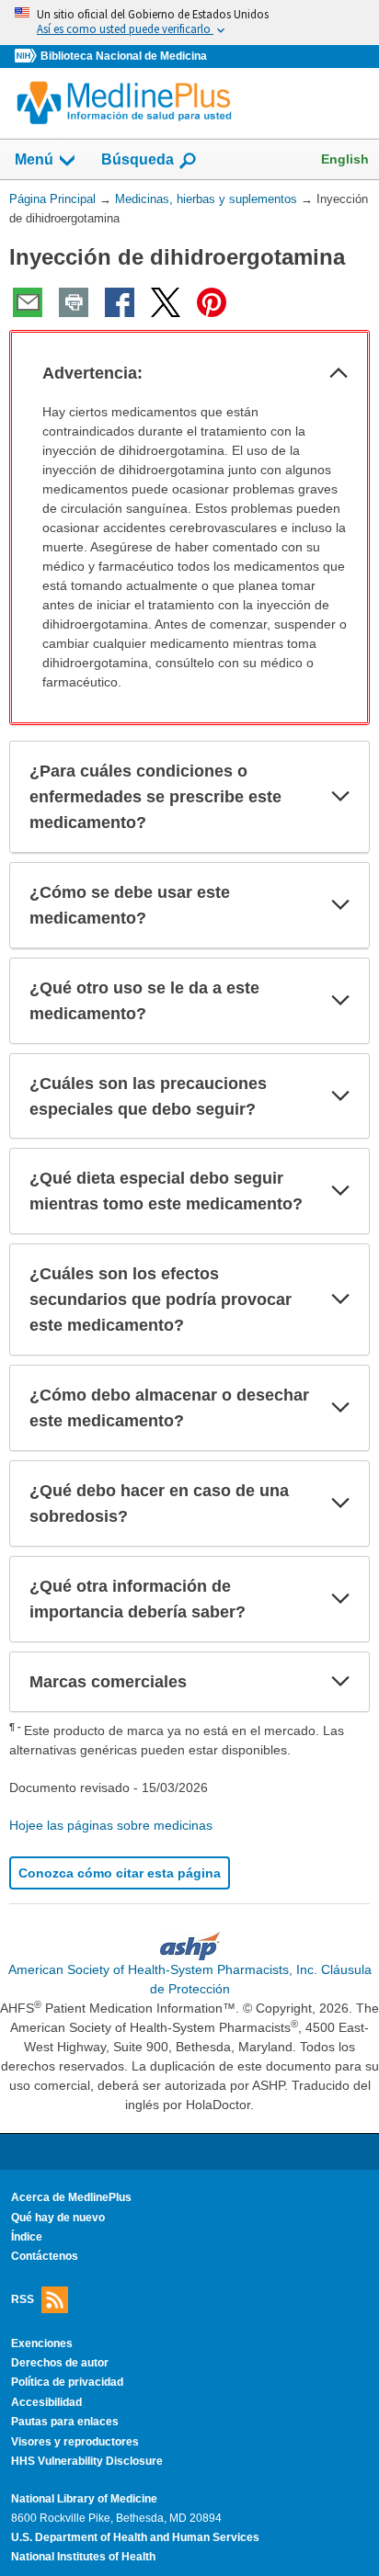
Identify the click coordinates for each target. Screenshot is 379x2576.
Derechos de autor (60, 2363)
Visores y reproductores (75, 2442)
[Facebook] (120, 302)
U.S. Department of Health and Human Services (135, 2537)
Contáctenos (45, 2256)
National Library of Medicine (84, 2499)
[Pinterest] (212, 302)
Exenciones (42, 2343)
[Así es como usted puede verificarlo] (189, 23)
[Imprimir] (74, 302)
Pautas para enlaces (65, 2422)
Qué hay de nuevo (58, 2218)
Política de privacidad (67, 2382)
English (345, 159)
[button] (339, 373)
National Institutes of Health (83, 2557)
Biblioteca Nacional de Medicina (124, 56)
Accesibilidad (46, 2402)
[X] (166, 302)
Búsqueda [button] (138, 165)
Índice (27, 2237)
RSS (23, 2298)
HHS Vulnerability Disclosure (87, 2461)
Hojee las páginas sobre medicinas (111, 1825)
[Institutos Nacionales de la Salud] (28, 57)
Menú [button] (34, 159)
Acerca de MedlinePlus (71, 2197)
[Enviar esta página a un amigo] (28, 302)
